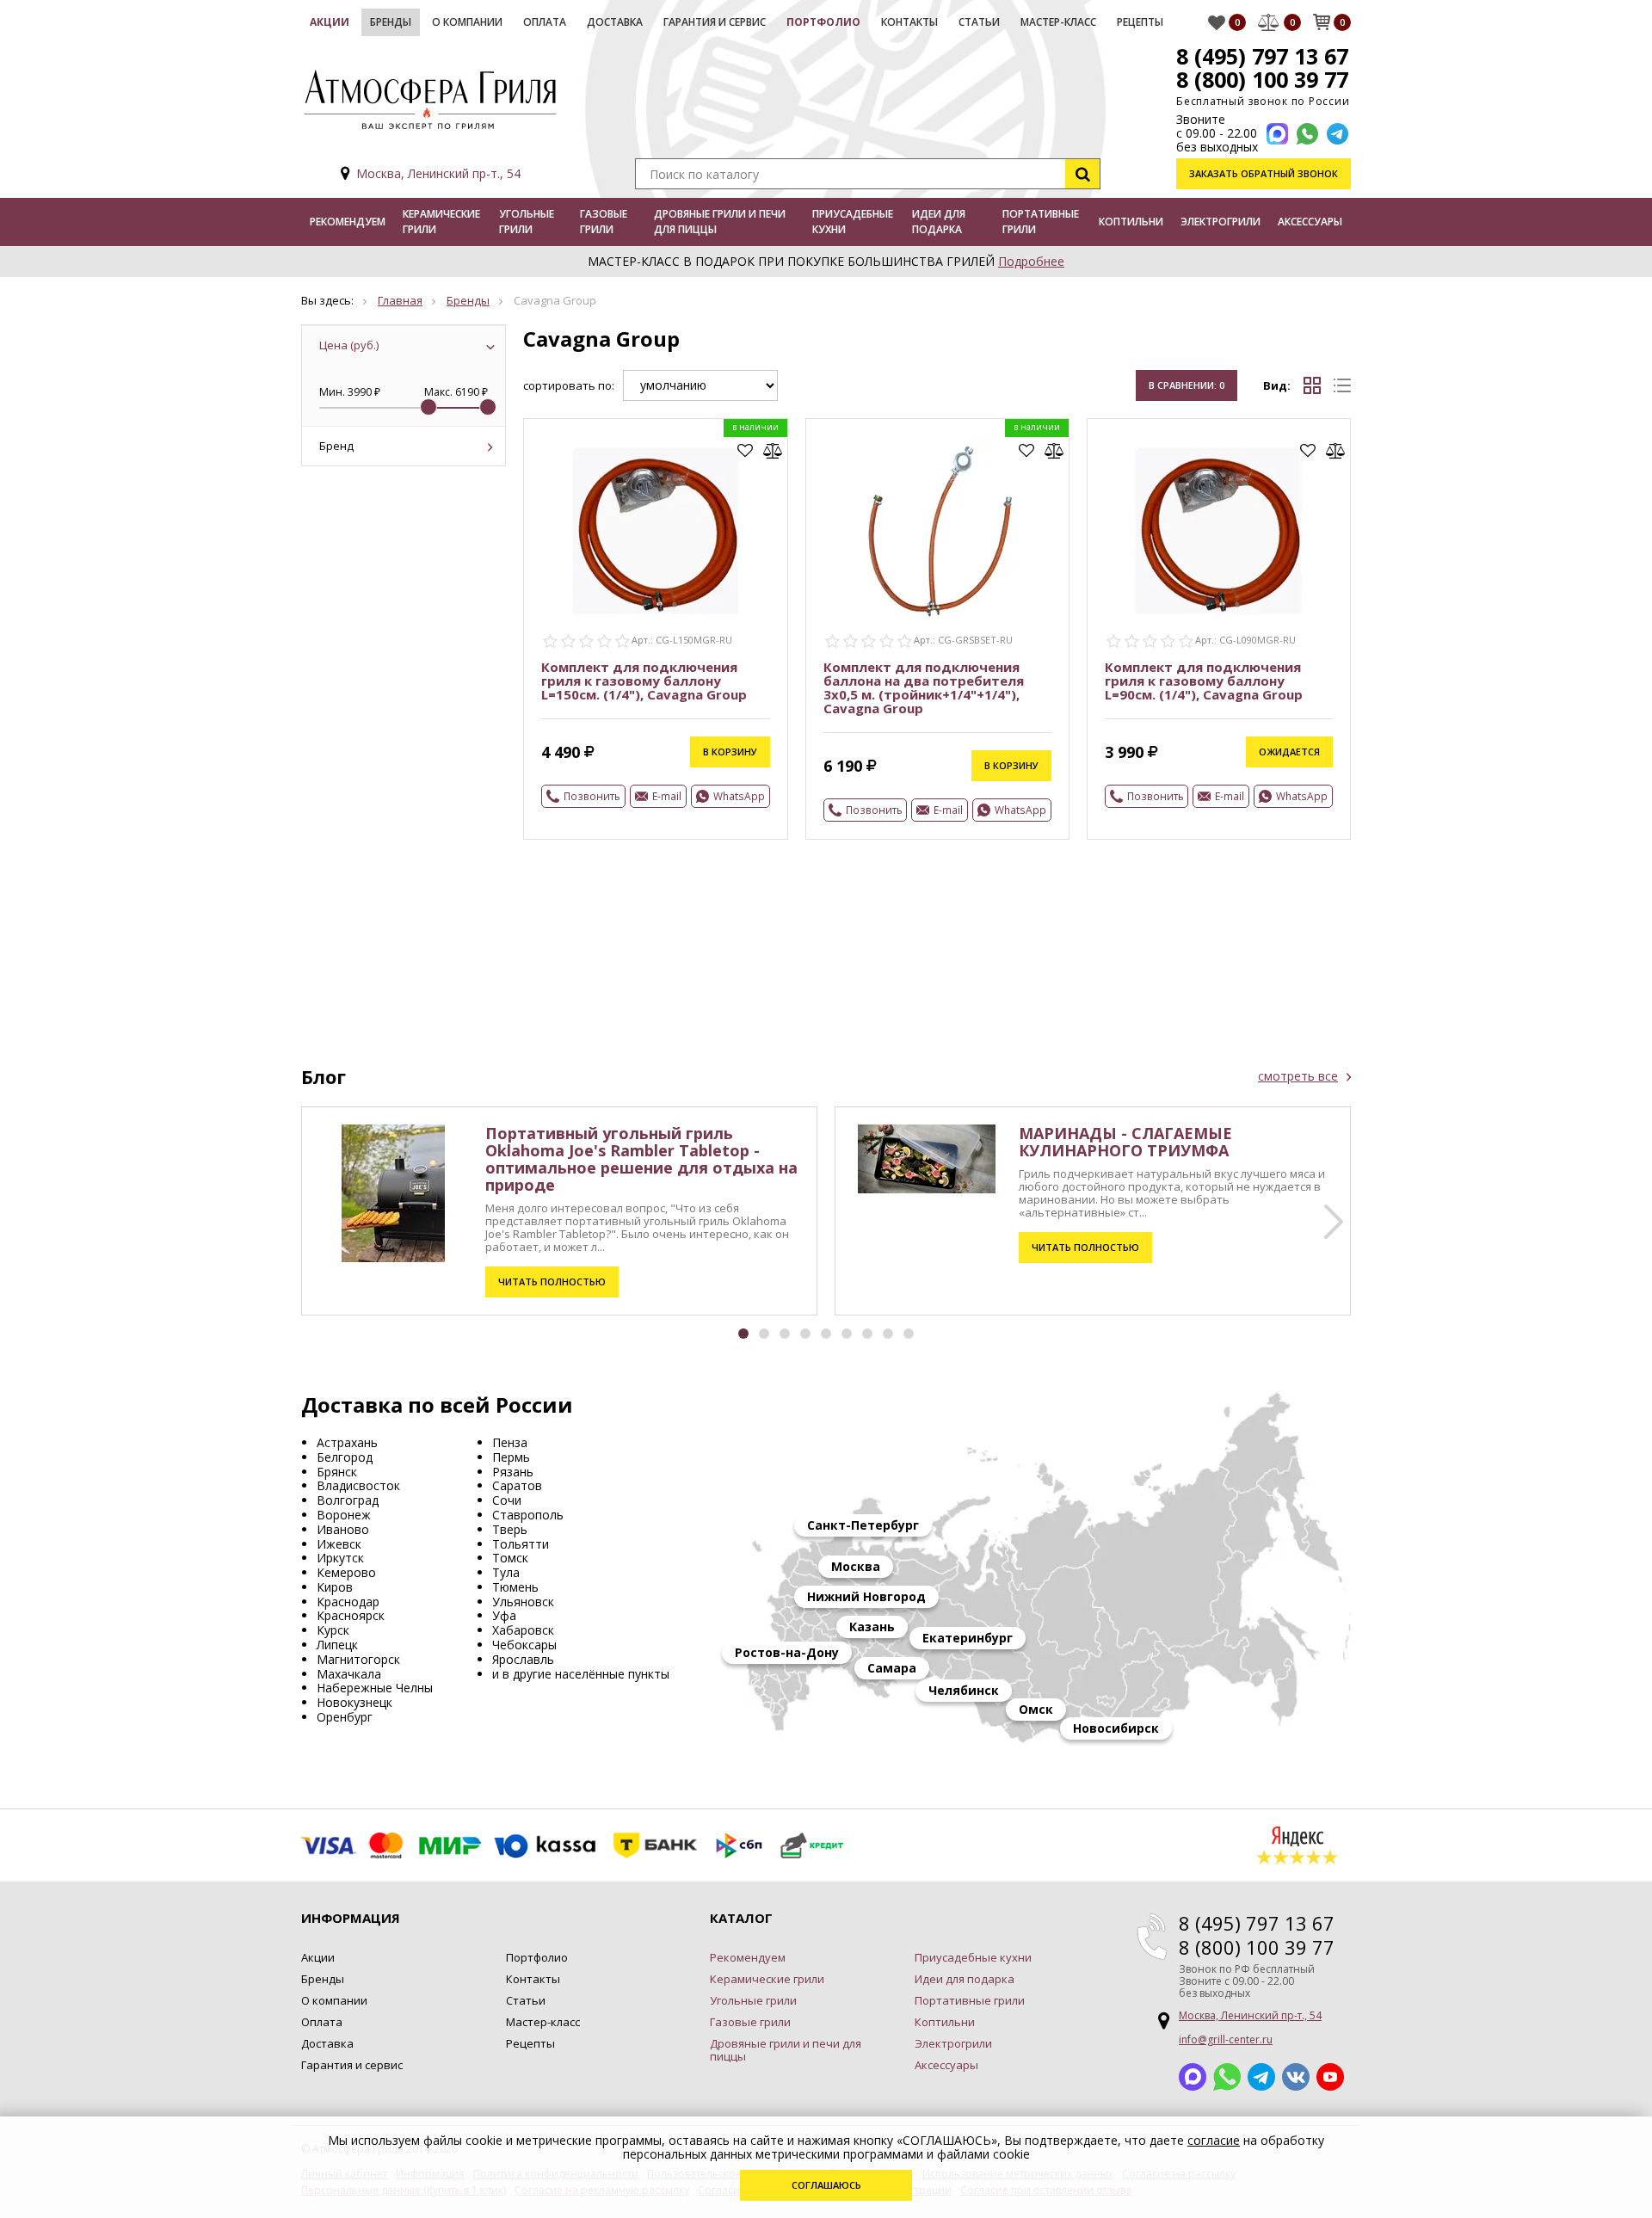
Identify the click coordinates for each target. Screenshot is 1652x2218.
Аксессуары (1310, 222)
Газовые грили (604, 222)
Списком (1342, 385)
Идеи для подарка (939, 222)
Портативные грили (1041, 222)
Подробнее (1031, 261)
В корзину (730, 752)
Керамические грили (441, 222)
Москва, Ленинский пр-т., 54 (438, 173)
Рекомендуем (348, 222)
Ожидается (1289, 752)
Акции (330, 22)
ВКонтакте (1296, 2077)
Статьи (979, 22)
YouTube (1330, 2077)
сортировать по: (569, 386)
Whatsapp (1227, 2077)
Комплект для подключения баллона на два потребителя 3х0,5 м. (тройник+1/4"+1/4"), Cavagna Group (924, 687)
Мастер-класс (1058, 22)
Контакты (909, 22)
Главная (400, 300)
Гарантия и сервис (715, 22)
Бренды (391, 22)
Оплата (545, 22)
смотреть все (1298, 1076)
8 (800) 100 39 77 (1262, 79)
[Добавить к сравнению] (773, 451)
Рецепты (1140, 22)
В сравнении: (1187, 385)
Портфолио (823, 22)
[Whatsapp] (1307, 134)
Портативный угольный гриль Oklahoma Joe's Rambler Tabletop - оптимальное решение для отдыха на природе (641, 1159)
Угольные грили (527, 222)
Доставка (615, 22)
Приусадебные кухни (853, 222)
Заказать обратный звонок (1264, 173)
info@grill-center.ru (1226, 2039)
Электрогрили (1221, 222)
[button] (1334, 1222)
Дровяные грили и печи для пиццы (720, 222)
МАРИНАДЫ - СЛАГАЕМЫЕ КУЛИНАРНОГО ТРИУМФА (1125, 1142)
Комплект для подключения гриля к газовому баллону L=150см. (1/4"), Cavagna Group (644, 681)
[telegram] (1338, 134)
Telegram (1261, 2077)
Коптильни (1131, 222)
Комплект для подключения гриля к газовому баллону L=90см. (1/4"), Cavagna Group (1204, 681)
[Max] (1277, 134)
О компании (467, 22)
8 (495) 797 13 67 (1262, 56)
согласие (1214, 2140)
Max (1193, 2077)
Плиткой (1312, 385)
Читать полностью (552, 1282)
